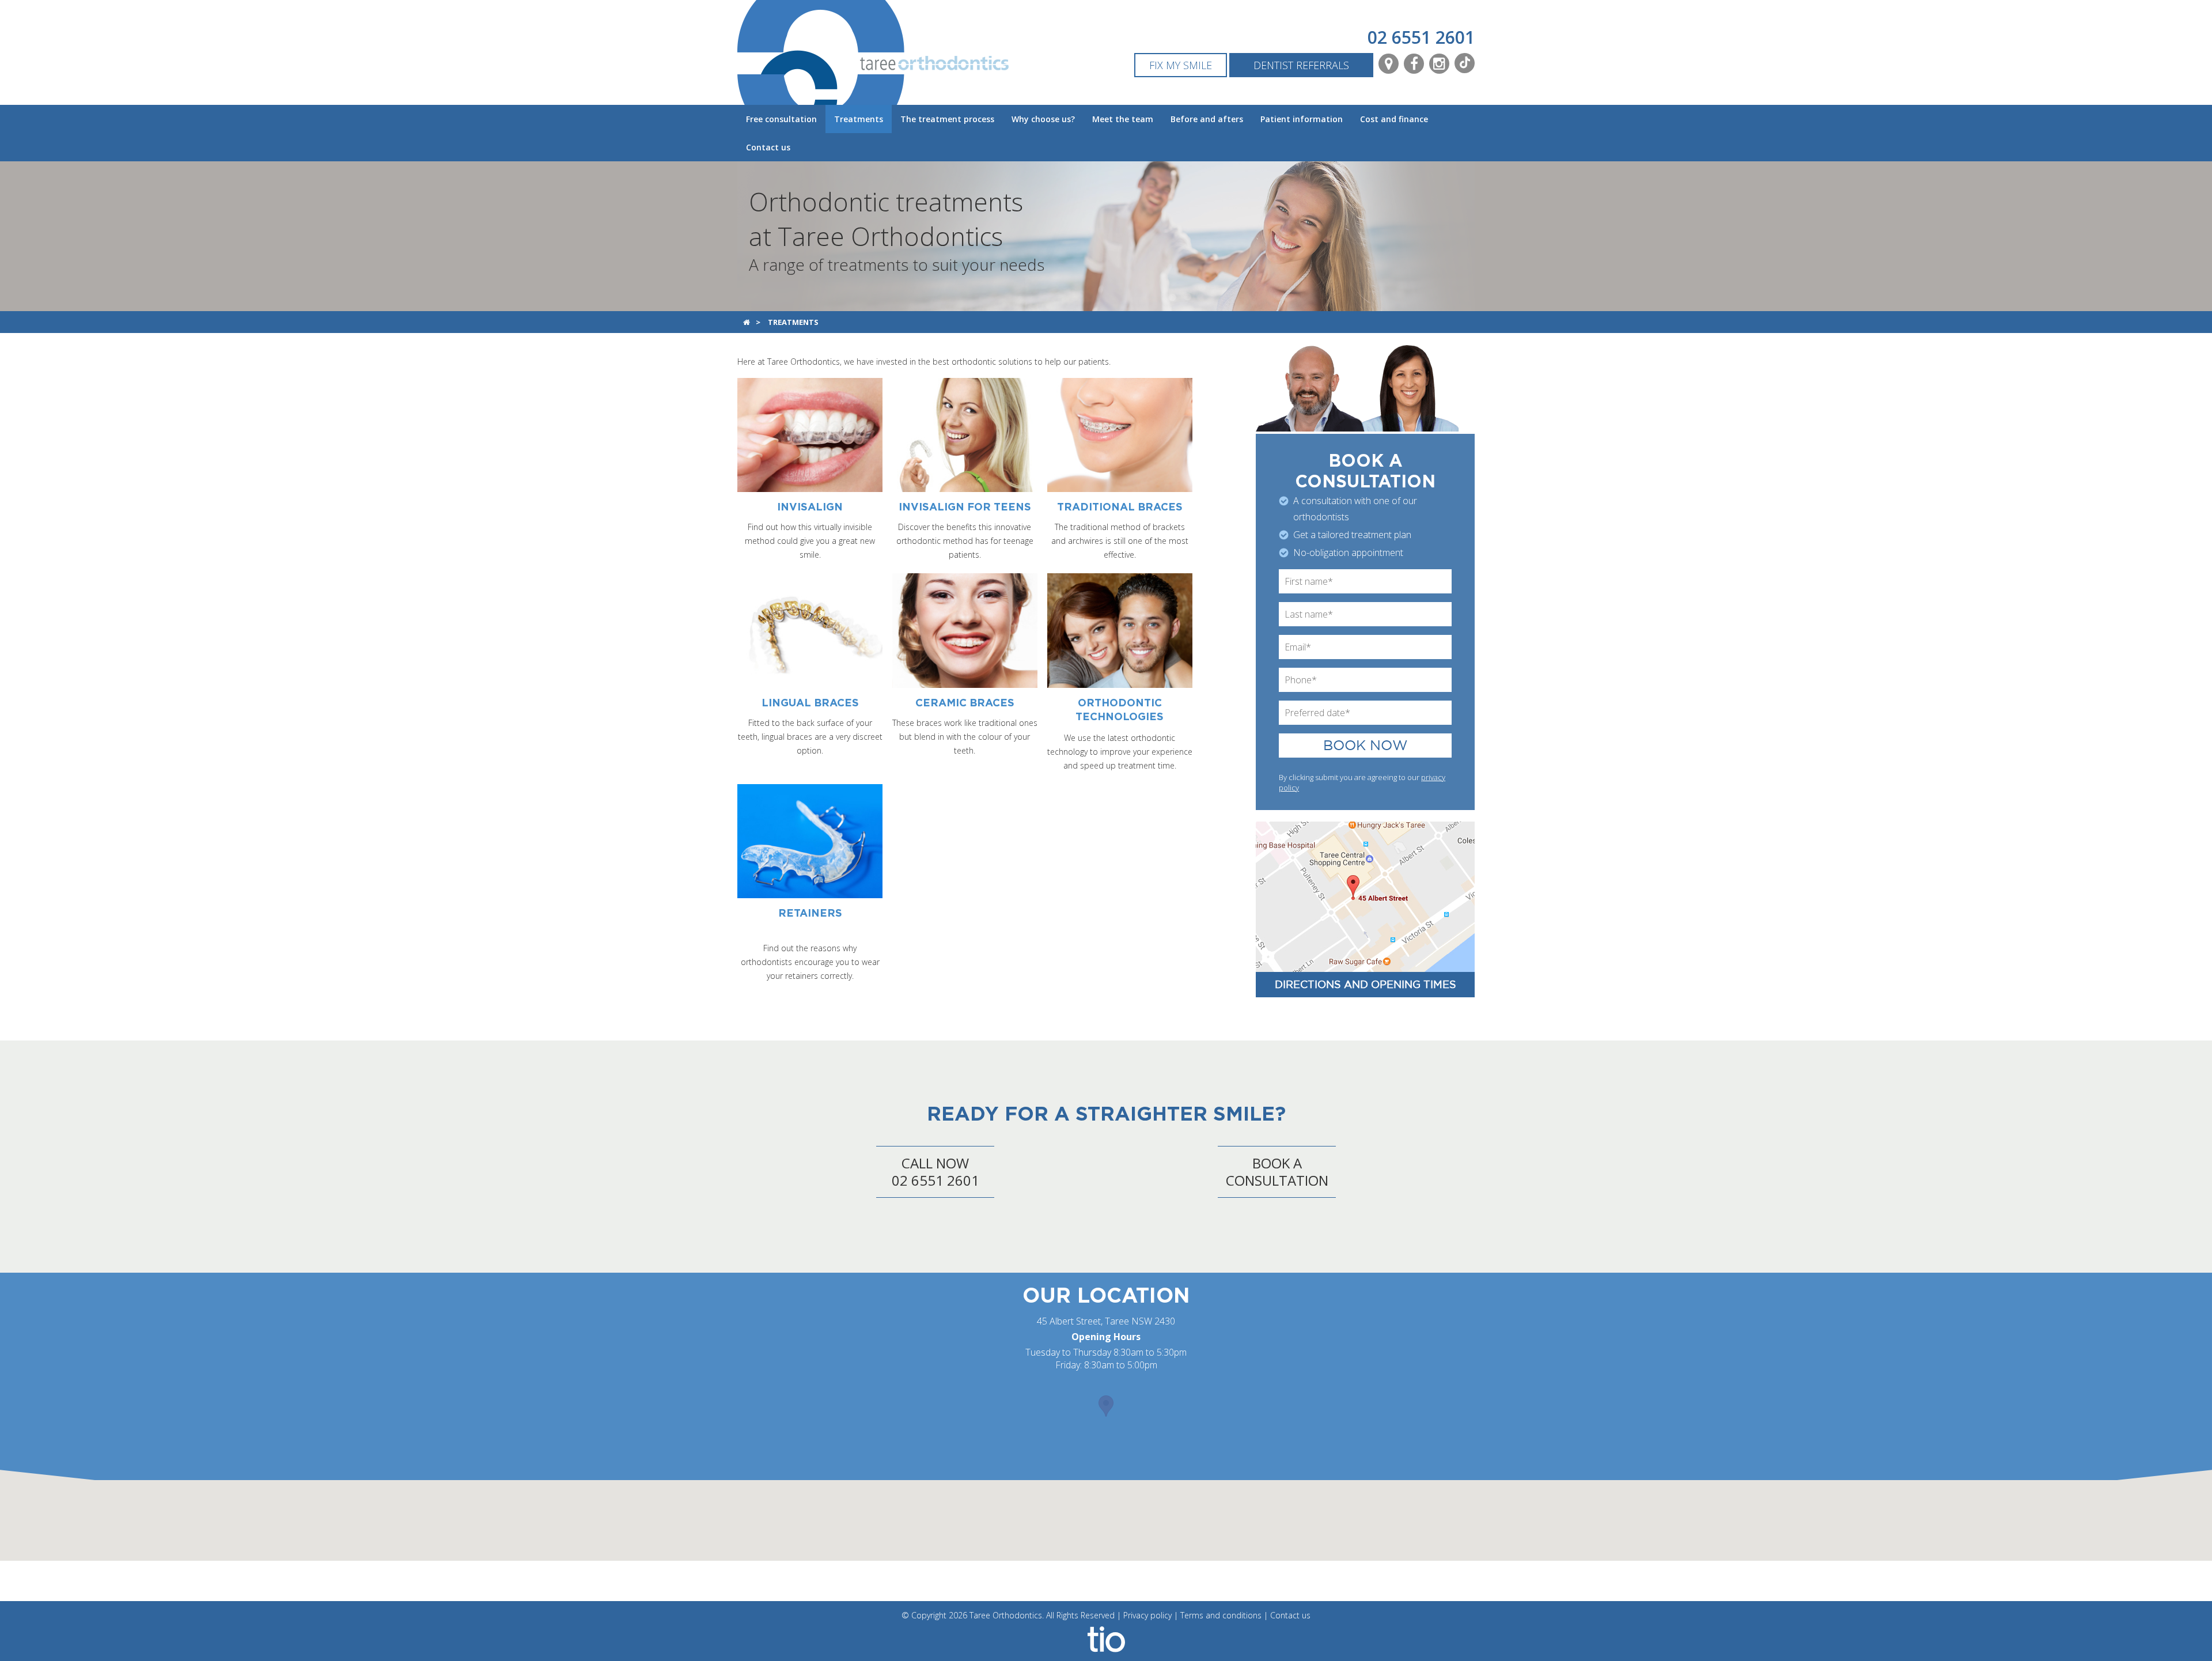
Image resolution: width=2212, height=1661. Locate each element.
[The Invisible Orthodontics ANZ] (1106, 1638)
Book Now (1366, 746)
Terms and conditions (1221, 1615)
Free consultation (781, 119)
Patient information (1302, 119)
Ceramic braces (965, 703)
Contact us (768, 147)
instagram (1439, 64)
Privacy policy (1147, 1615)
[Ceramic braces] (965, 629)
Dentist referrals (1301, 65)
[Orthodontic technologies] (1120, 629)
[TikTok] (1465, 63)
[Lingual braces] (810, 629)
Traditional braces (1120, 508)
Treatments (859, 119)
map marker (1389, 64)
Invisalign (810, 508)
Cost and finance (1394, 119)
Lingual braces (810, 703)
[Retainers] (810, 840)
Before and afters (1207, 119)
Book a (1277, 1172)
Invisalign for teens (965, 508)
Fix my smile (1181, 65)
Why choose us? (1043, 119)
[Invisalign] (810, 434)
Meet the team (1123, 119)
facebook (1414, 64)
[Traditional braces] (1120, 434)
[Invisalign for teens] (965, 434)
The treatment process (947, 119)
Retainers (810, 914)
